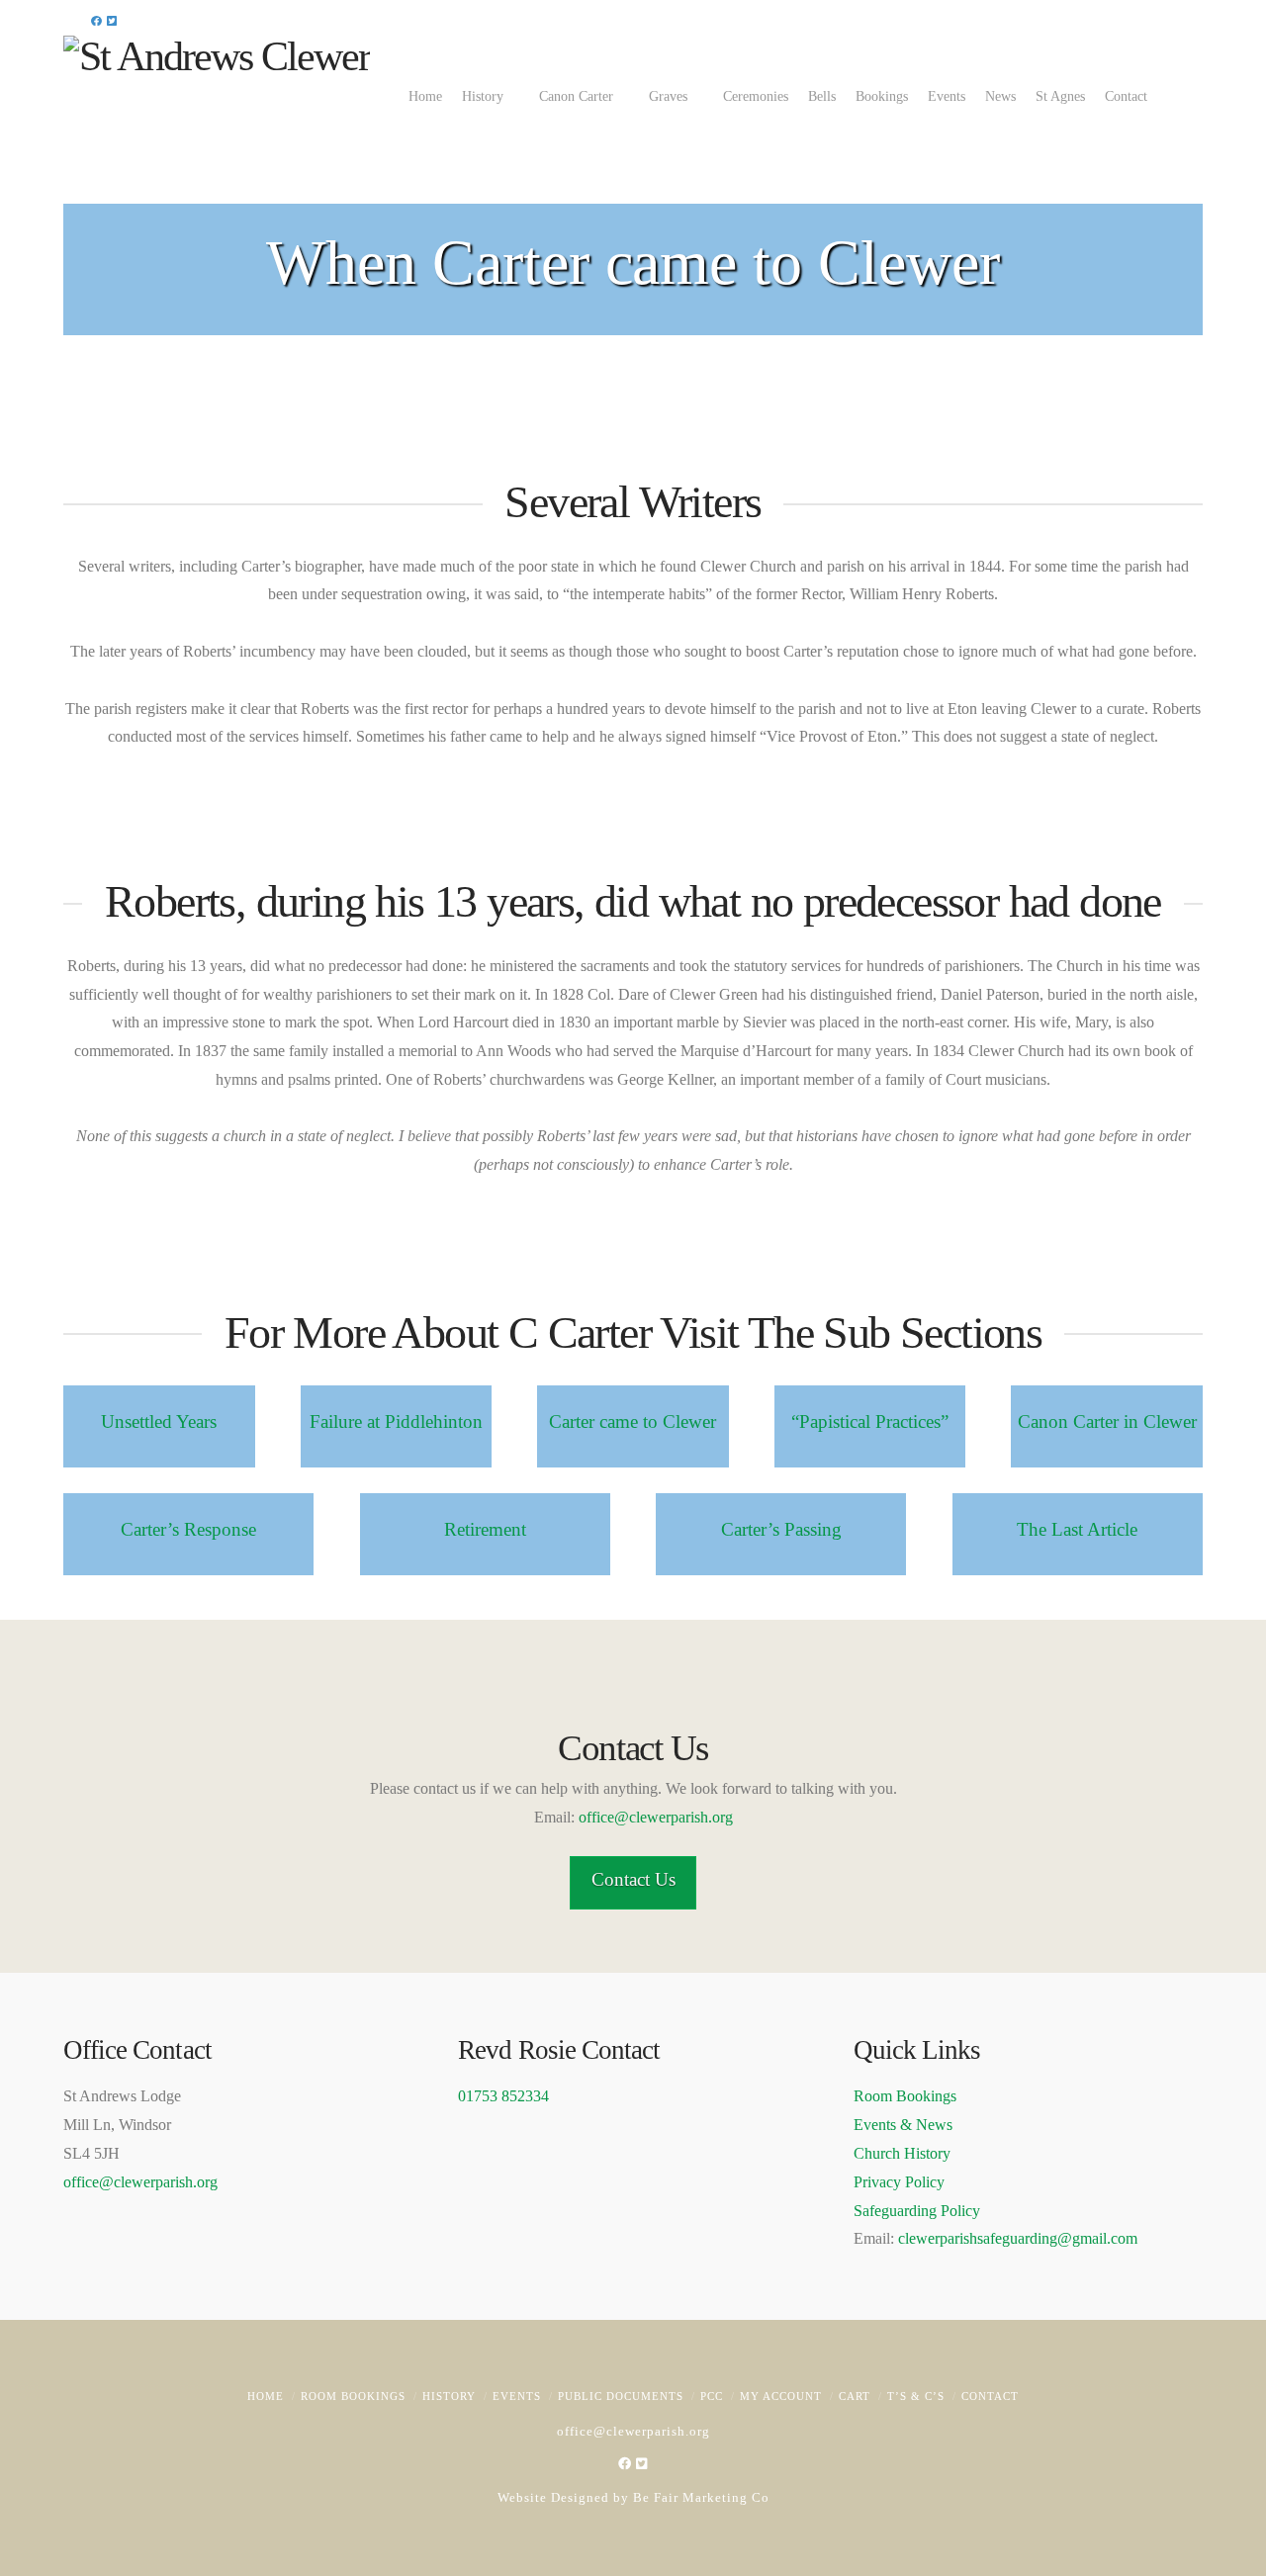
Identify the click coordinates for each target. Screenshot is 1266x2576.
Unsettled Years (159, 1421)
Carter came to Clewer (633, 1421)
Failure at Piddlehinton (396, 1421)
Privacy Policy (899, 2182)
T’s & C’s (916, 2396)
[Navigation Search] (1188, 95)
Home (266, 2396)
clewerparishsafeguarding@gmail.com (1018, 2238)
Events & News (903, 2125)
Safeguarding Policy (917, 2211)
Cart (855, 2396)
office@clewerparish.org (656, 1817)
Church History (902, 2153)
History (449, 2396)
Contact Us (633, 1879)
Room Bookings (905, 2096)
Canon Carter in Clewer (1107, 1421)
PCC (712, 2396)
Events (517, 2396)
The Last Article (1077, 1529)
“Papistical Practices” (870, 1421)
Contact (990, 2396)
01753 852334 (503, 2096)
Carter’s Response (188, 1529)
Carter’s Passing (781, 1529)
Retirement (485, 1529)
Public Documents (621, 2396)
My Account (781, 2396)
